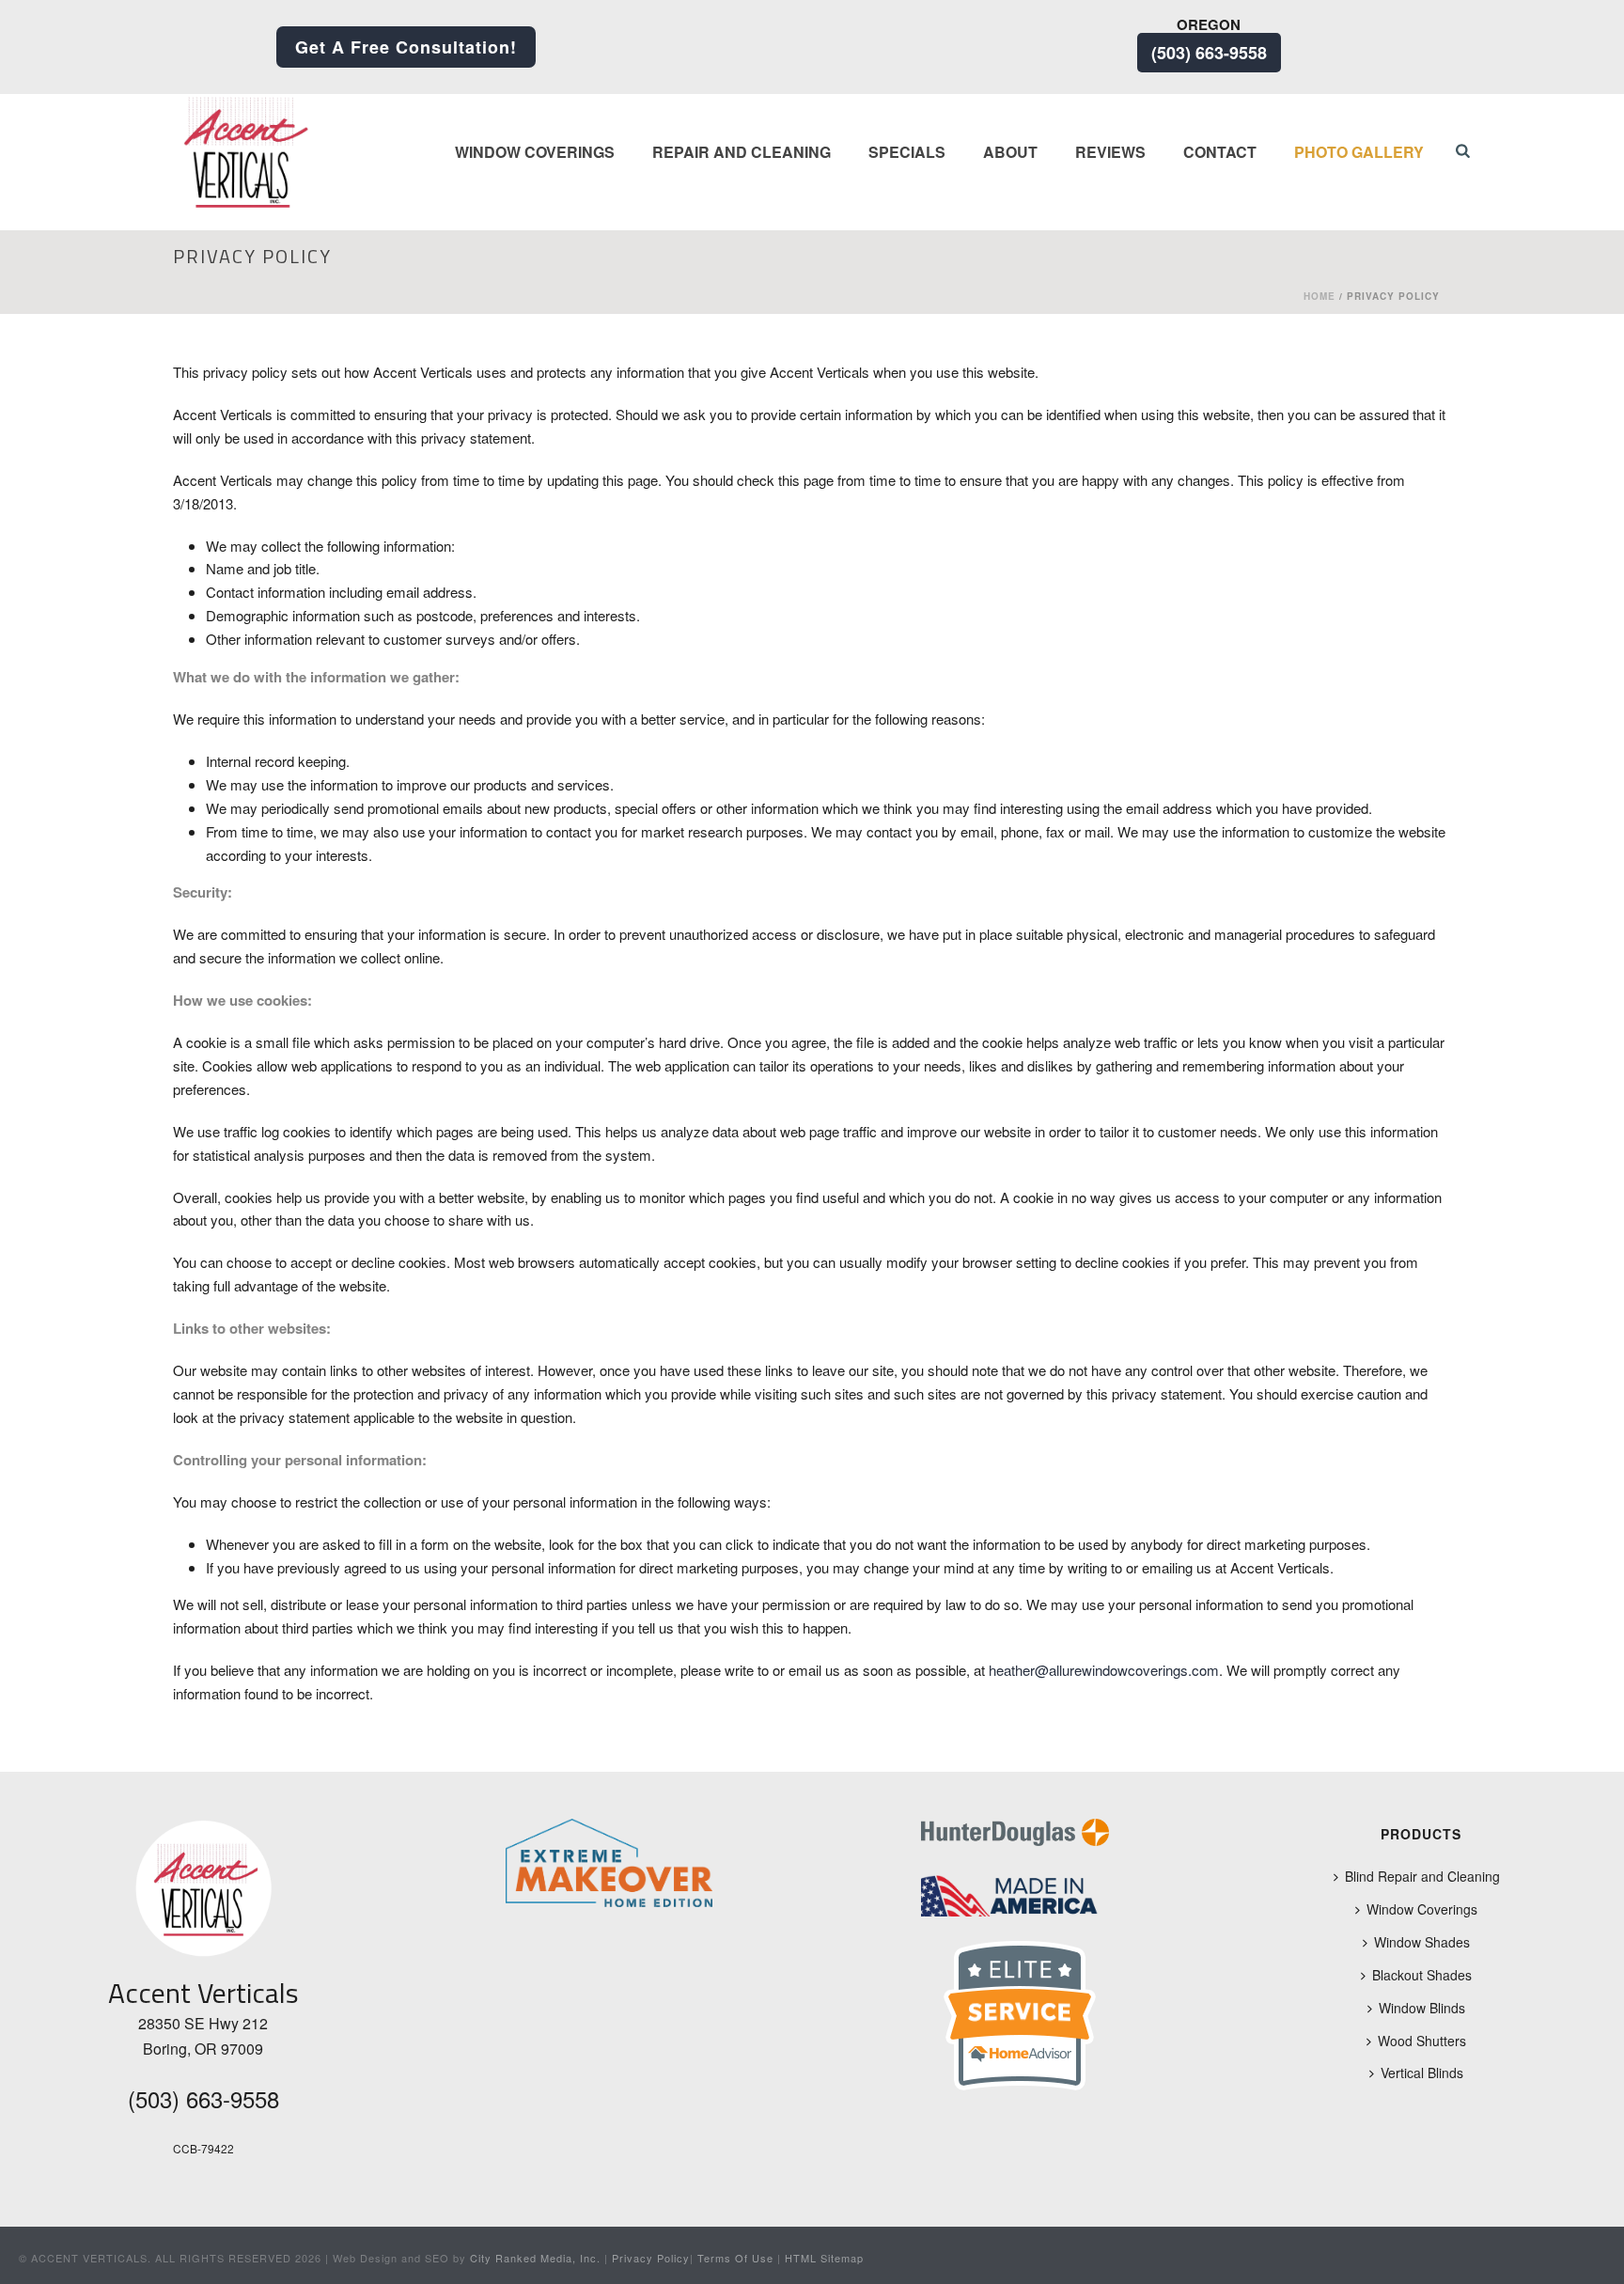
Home (1319, 296)
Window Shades (1422, 1942)
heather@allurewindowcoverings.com (1104, 1670)
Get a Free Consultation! (406, 47)
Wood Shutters (1422, 2041)
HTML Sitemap (824, 2258)
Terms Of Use (735, 2258)
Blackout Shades (1422, 1975)
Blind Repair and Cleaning (1422, 1876)
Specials (907, 152)
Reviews (1110, 152)
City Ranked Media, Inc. (535, 2258)
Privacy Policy (651, 2258)
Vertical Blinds (1422, 2073)
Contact (1220, 152)
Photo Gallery (1359, 152)
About (1010, 152)
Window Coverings (535, 152)
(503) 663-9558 (1209, 53)
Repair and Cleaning (742, 152)
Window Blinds (1422, 2008)
